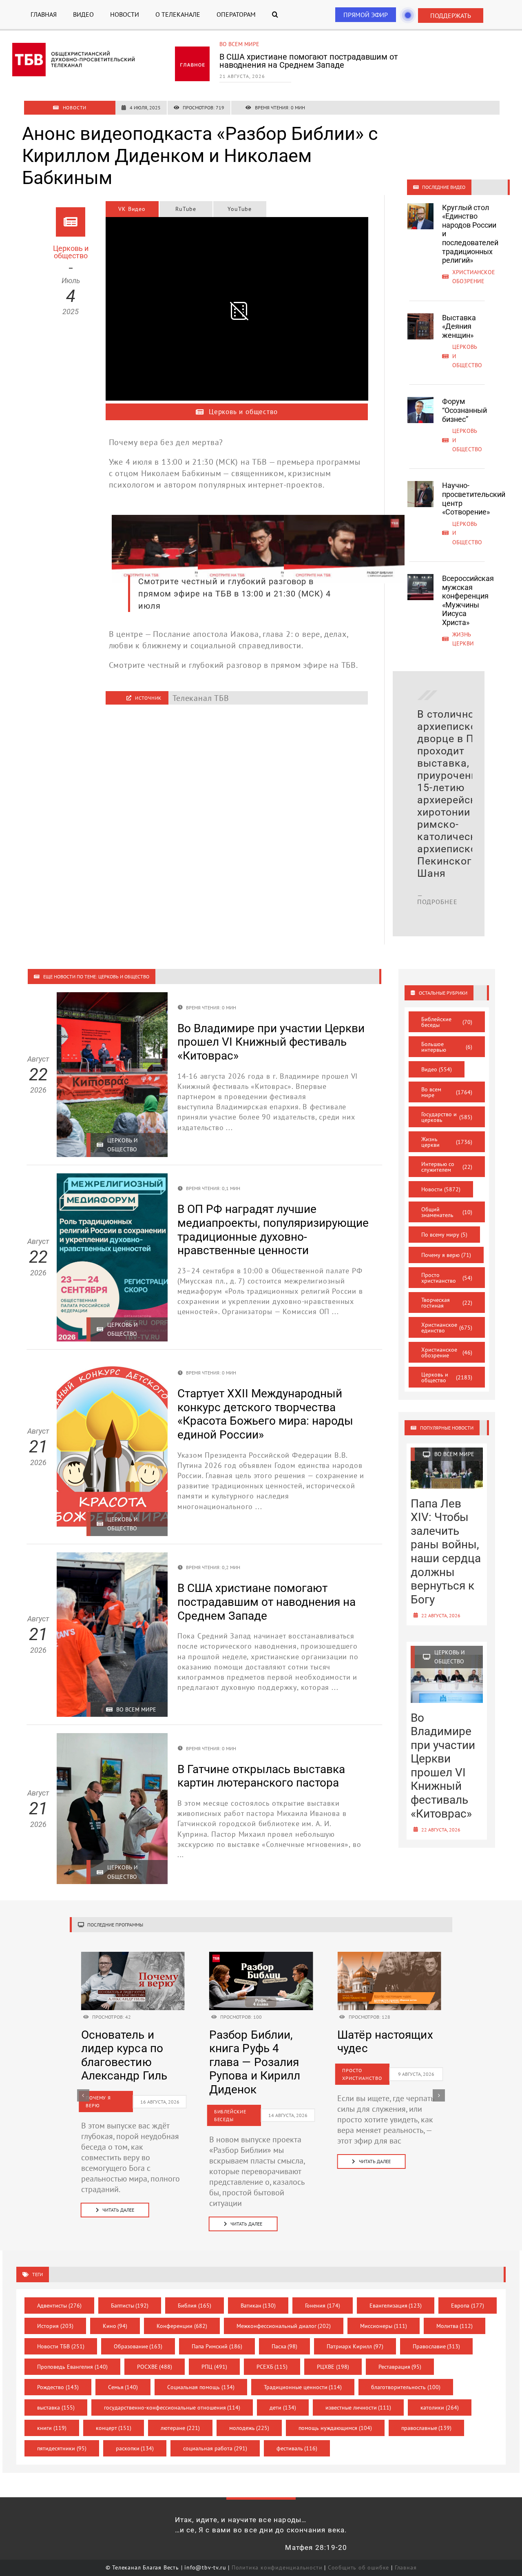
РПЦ (214, 2367)
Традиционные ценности (303, 2387)
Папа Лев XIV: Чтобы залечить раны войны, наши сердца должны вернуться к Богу (446, 1552)
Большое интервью (447, 1047)
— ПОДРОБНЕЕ (437, 898)
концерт (114, 2428)
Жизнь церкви (447, 1142)
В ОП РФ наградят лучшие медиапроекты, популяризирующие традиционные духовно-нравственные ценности (273, 1230)
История (55, 2326)
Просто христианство (447, 1278)
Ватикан (258, 2306)
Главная (406, 2567)
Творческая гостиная (447, 1303)
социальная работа (215, 2448)
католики (440, 2408)
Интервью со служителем (447, 1167)
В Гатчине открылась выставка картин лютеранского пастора (261, 1776)
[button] (275, 14)
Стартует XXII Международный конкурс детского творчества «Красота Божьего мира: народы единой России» (265, 1414)
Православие (437, 2346)
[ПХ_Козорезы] (389, 1956)
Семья (123, 2387)
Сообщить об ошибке (358, 2567)
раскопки (135, 2448)
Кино (115, 2326)
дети (283, 2408)
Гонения (323, 2306)
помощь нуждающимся (335, 2428)
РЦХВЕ (333, 2367)
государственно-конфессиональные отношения (172, 2408)
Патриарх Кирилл (355, 2346)
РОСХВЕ (155, 2367)
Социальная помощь (201, 2387)
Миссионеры (384, 2326)
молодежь (249, 2428)
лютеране (180, 2428)
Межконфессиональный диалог (284, 2326)
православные (427, 2428)
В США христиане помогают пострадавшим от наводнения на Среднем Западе (309, 61)
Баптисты (130, 2306)
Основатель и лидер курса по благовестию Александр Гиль (124, 2055)
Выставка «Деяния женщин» (459, 326)
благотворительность (406, 2387)
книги (52, 2428)
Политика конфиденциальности (277, 2567)
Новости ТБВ (61, 2346)
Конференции (182, 2326)
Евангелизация (396, 2306)
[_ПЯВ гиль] (133, 1956)
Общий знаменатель (447, 1212)
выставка (56, 2408)
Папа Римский (217, 2346)
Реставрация (400, 2367)
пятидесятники (62, 2448)
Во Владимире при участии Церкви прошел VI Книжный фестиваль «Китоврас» (271, 1042)
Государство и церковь (447, 1117)
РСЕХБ (272, 2367)
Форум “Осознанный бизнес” (464, 410)
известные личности (358, 2408)
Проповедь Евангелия (72, 2367)
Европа (468, 2306)
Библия (195, 2306)
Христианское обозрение (447, 1352)
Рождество (58, 2387)
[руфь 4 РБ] (261, 1956)
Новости (441, 1189)
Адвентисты (59, 2306)
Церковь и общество (447, 1377)
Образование (138, 2346)
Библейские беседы (447, 1022)
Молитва (455, 2326)
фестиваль (297, 2448)
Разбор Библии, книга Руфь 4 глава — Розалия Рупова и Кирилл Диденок (255, 2062)
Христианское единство (447, 1328)
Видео (437, 1069)
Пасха (285, 2346)
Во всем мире (239, 44)
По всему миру (444, 1235)
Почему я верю (446, 1255)
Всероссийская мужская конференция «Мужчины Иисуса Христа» (468, 600)
